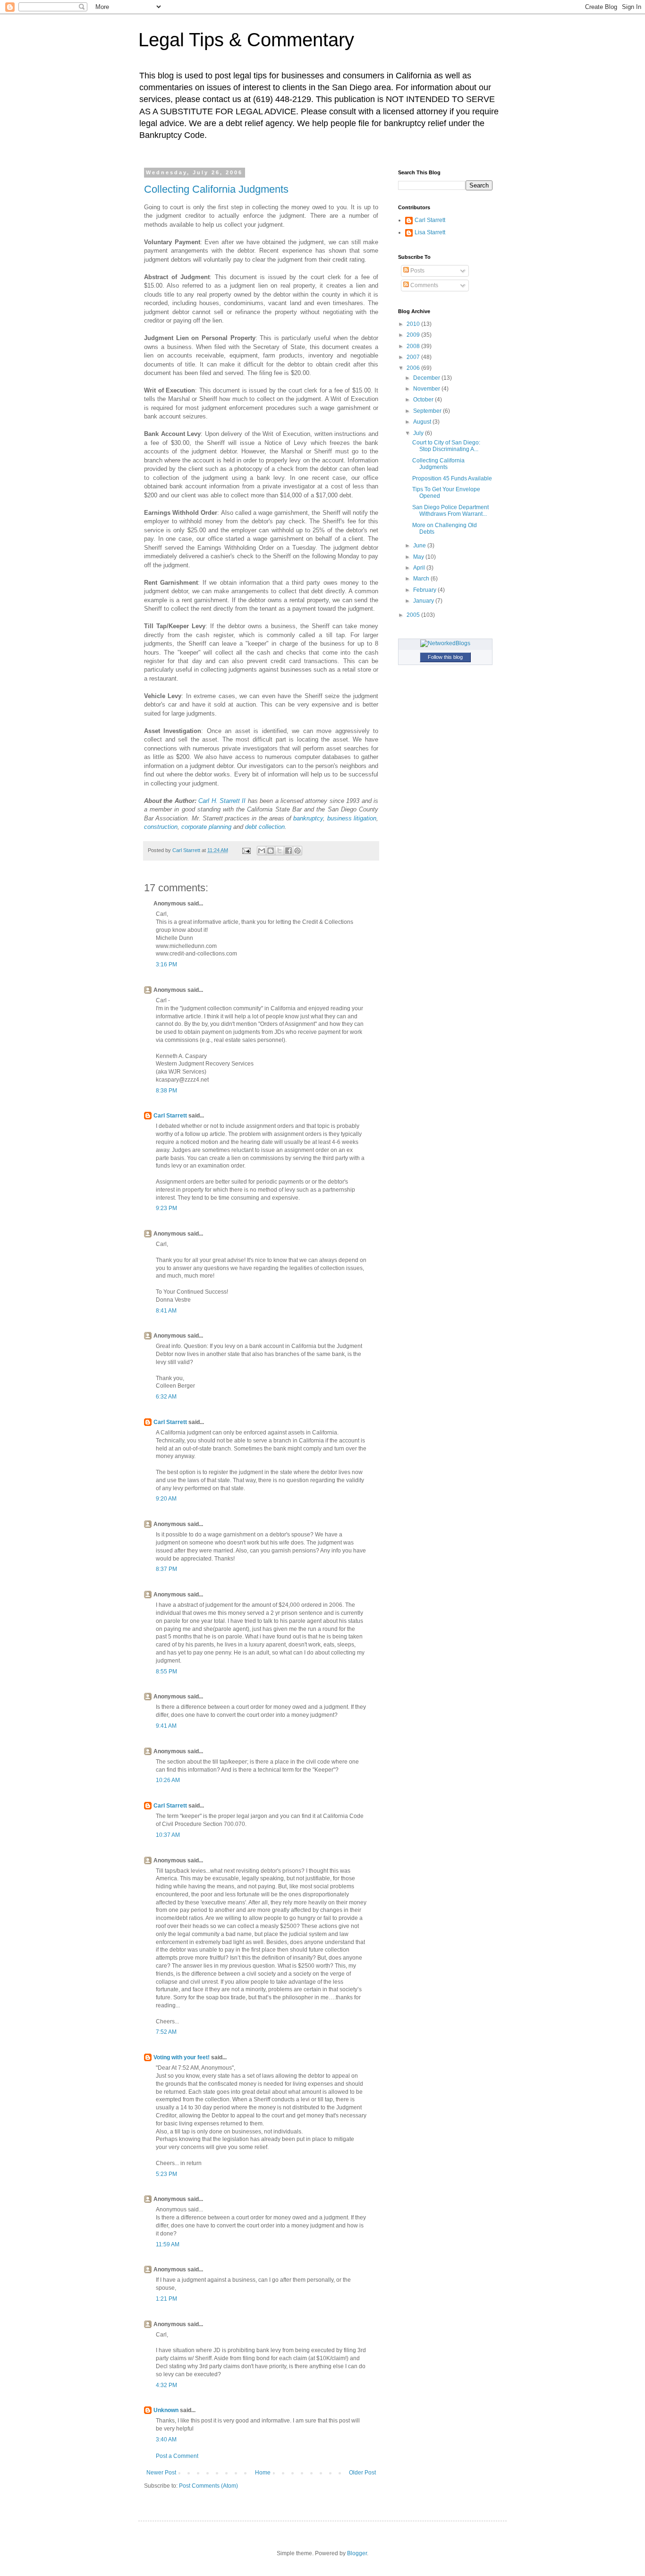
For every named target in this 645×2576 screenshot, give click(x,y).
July (419, 433)
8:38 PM (166, 1091)
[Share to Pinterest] (297, 851)
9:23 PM (166, 1208)
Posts (417, 271)
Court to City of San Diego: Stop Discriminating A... (446, 446)
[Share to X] (280, 851)
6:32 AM (166, 1397)
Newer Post (161, 2473)
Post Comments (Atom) (208, 2486)
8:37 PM (166, 1569)
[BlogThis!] (271, 851)
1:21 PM (166, 2299)
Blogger (357, 2553)
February (425, 590)
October (424, 400)
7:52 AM (166, 2032)
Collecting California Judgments (216, 189)
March (422, 579)
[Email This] (262, 851)
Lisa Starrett (430, 232)
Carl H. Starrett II (222, 801)
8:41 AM (166, 1311)
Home (263, 2473)
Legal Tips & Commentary (246, 40)
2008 (414, 346)
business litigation (352, 818)
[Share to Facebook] (289, 851)
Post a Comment (177, 2456)
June (420, 546)
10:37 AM (168, 1835)
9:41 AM (166, 1726)
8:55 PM (166, 1672)
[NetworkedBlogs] (445, 643)
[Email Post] (246, 850)
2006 (414, 368)
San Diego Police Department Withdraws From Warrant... (450, 511)
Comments (424, 285)
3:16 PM (166, 964)
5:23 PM (166, 2174)
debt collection (265, 827)
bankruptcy (308, 818)
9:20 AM (166, 1499)
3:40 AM (166, 2440)
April (420, 568)
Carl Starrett (170, 1116)
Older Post (362, 2473)
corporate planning (206, 827)
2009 (414, 335)
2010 (414, 324)
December (427, 378)
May (419, 557)
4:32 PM (166, 2385)
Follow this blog (445, 657)
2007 (414, 357)
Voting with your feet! (182, 2057)
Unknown (166, 2410)
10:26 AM (168, 1780)
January (424, 601)
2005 (414, 615)
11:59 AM (168, 2244)
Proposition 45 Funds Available (452, 478)
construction (161, 827)
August (423, 422)
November (427, 389)
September (428, 411)
